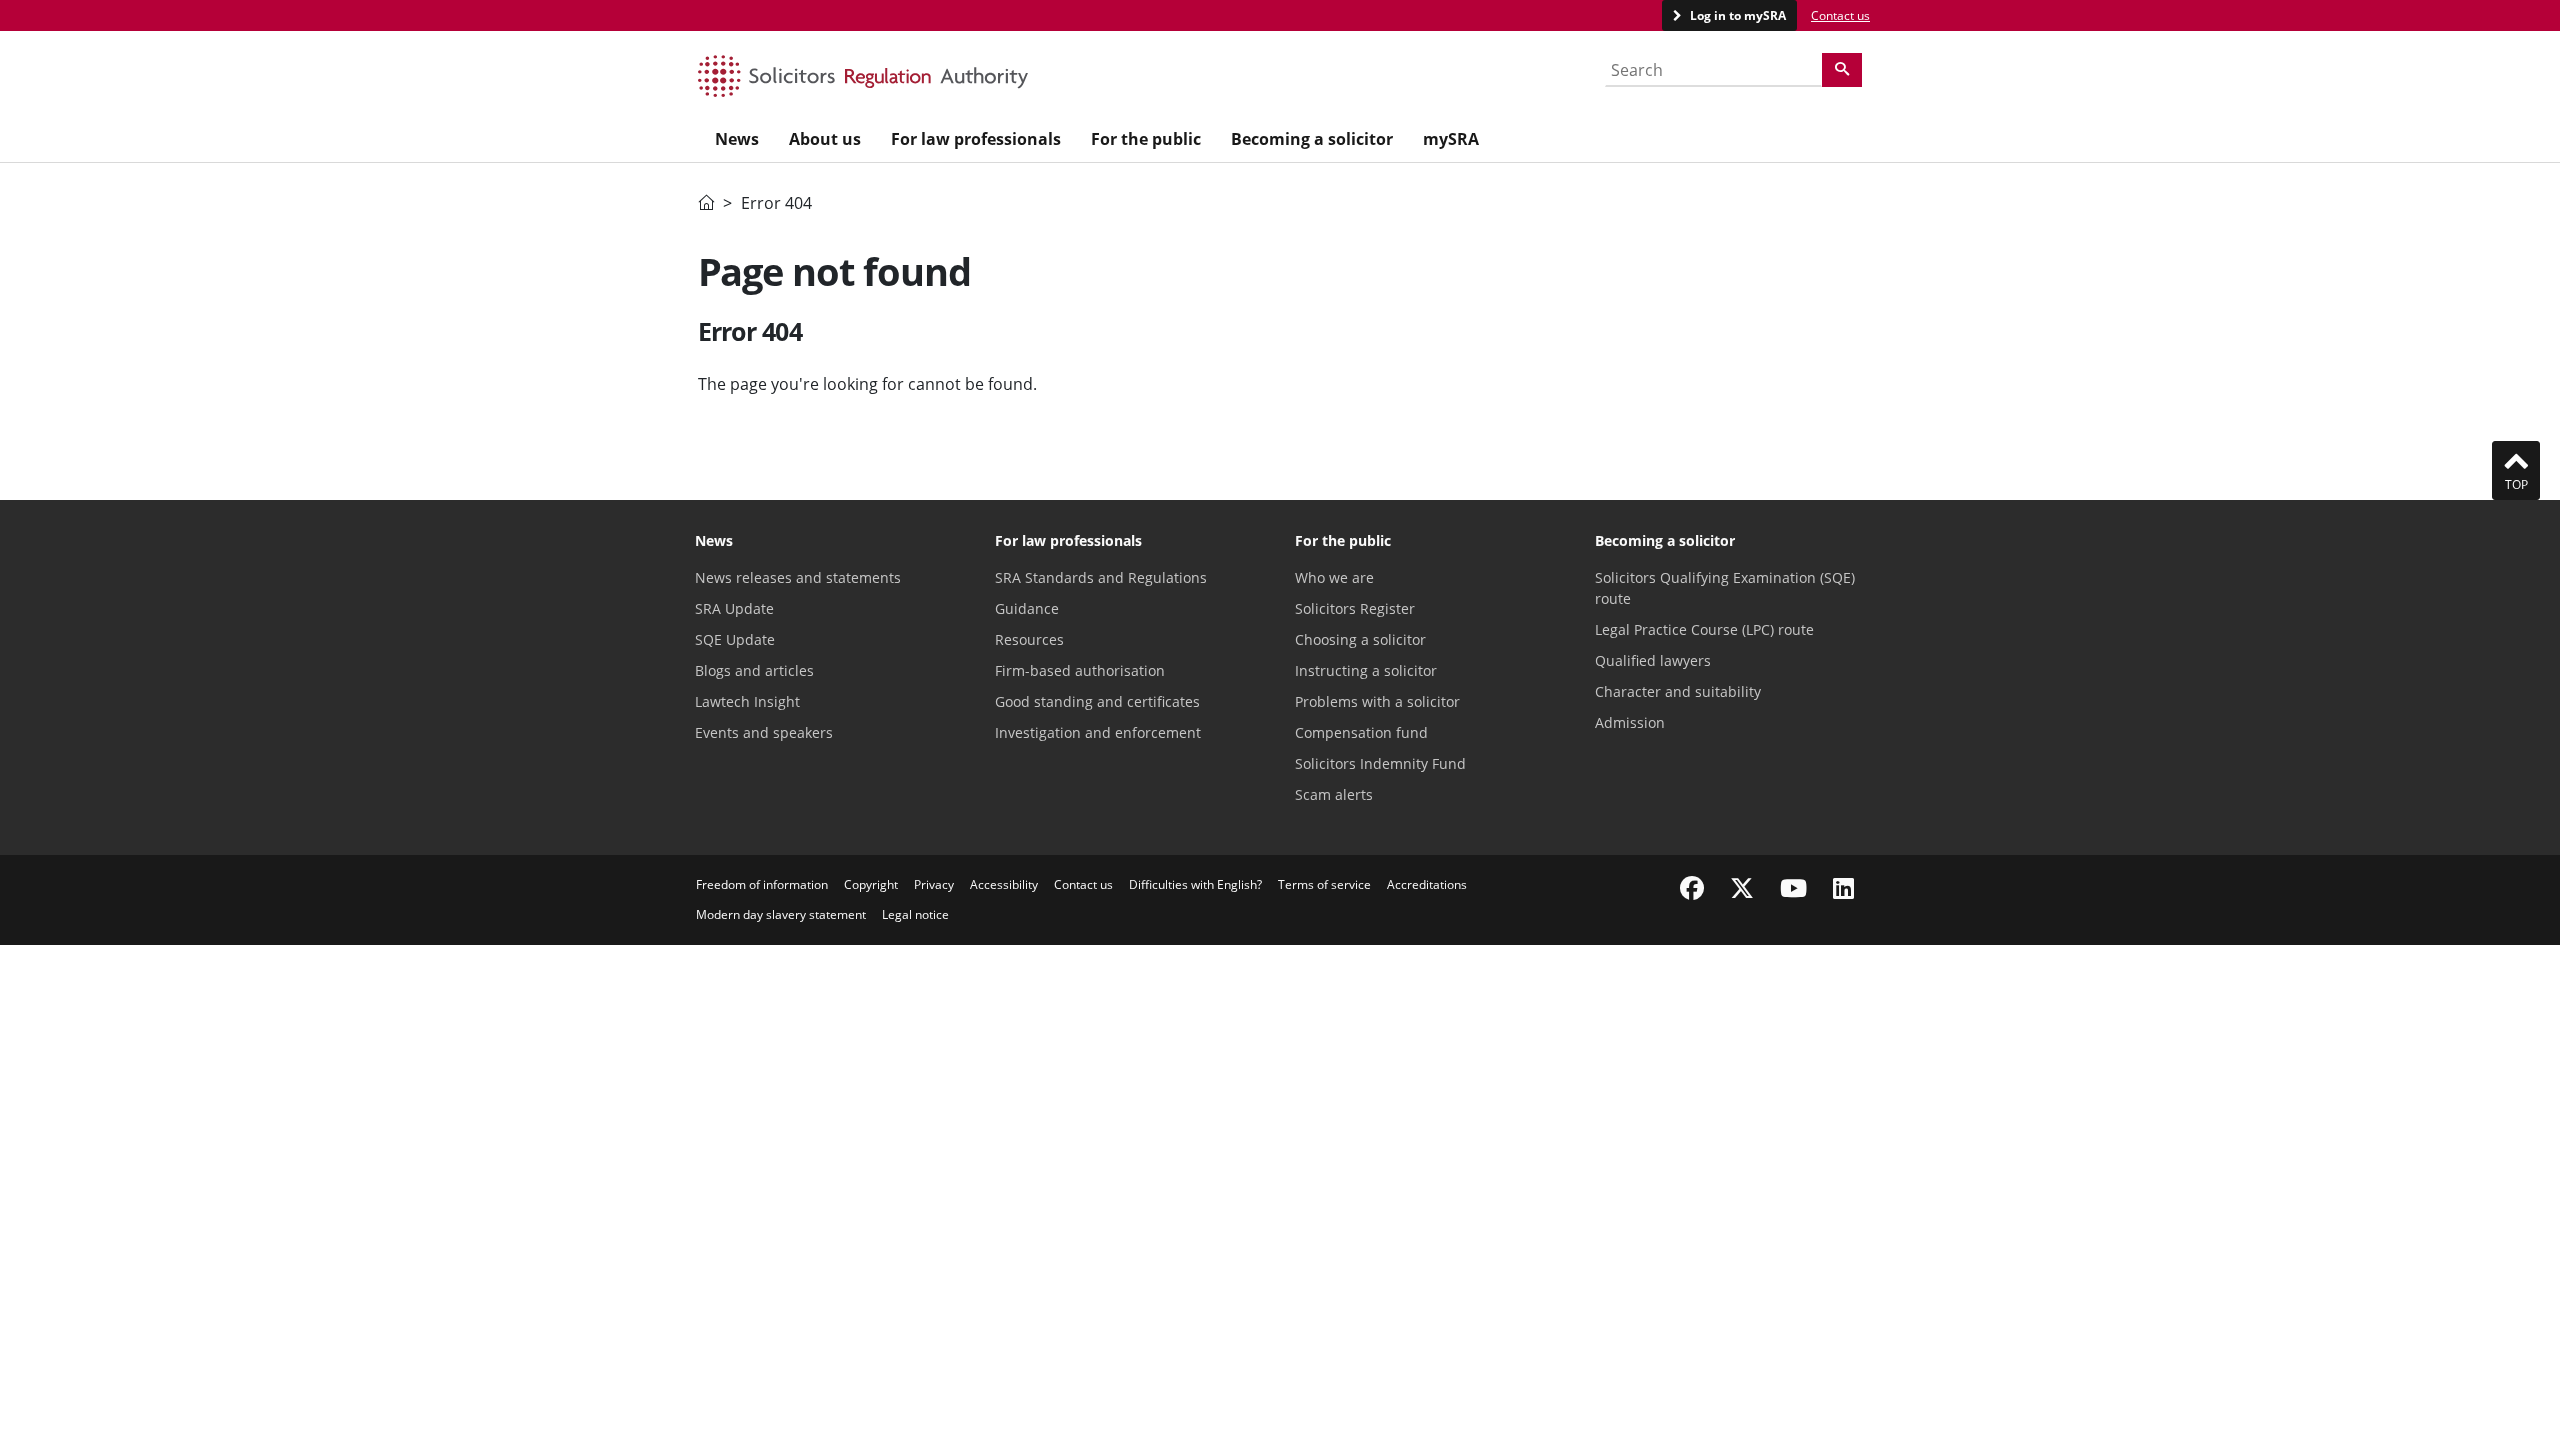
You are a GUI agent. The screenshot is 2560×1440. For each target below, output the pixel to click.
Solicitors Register (1355, 608)
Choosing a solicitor (1360, 639)
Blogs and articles (754, 670)
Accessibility (1004, 884)
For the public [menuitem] (1146, 139)
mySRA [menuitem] (1451, 139)
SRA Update (734, 608)
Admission (1630, 722)
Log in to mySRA (1736, 15)
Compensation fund (1361, 732)
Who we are (1334, 577)
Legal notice (915, 914)
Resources (1029, 639)
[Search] (1842, 70)
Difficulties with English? (1195, 884)
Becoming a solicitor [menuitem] (1312, 139)
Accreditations (1427, 884)
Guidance (1027, 608)
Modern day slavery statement (781, 914)
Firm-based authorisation (1080, 670)
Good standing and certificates (1097, 701)
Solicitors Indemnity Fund (1380, 763)
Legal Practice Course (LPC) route (1704, 629)
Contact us (1840, 15)
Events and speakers (764, 732)
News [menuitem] (737, 139)
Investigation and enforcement (1098, 732)
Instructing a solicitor (1366, 670)
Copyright (871, 884)
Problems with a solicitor (1377, 701)
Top (2516, 484)
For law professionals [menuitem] (976, 139)
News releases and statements (798, 577)
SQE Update (735, 639)
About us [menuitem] (825, 139)
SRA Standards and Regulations (1101, 577)
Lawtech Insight (747, 701)
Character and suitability (1678, 691)
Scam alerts (1334, 794)
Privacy (934, 884)
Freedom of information (762, 884)
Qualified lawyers (1653, 660)
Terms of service (1324, 884)
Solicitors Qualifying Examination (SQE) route (1725, 588)
